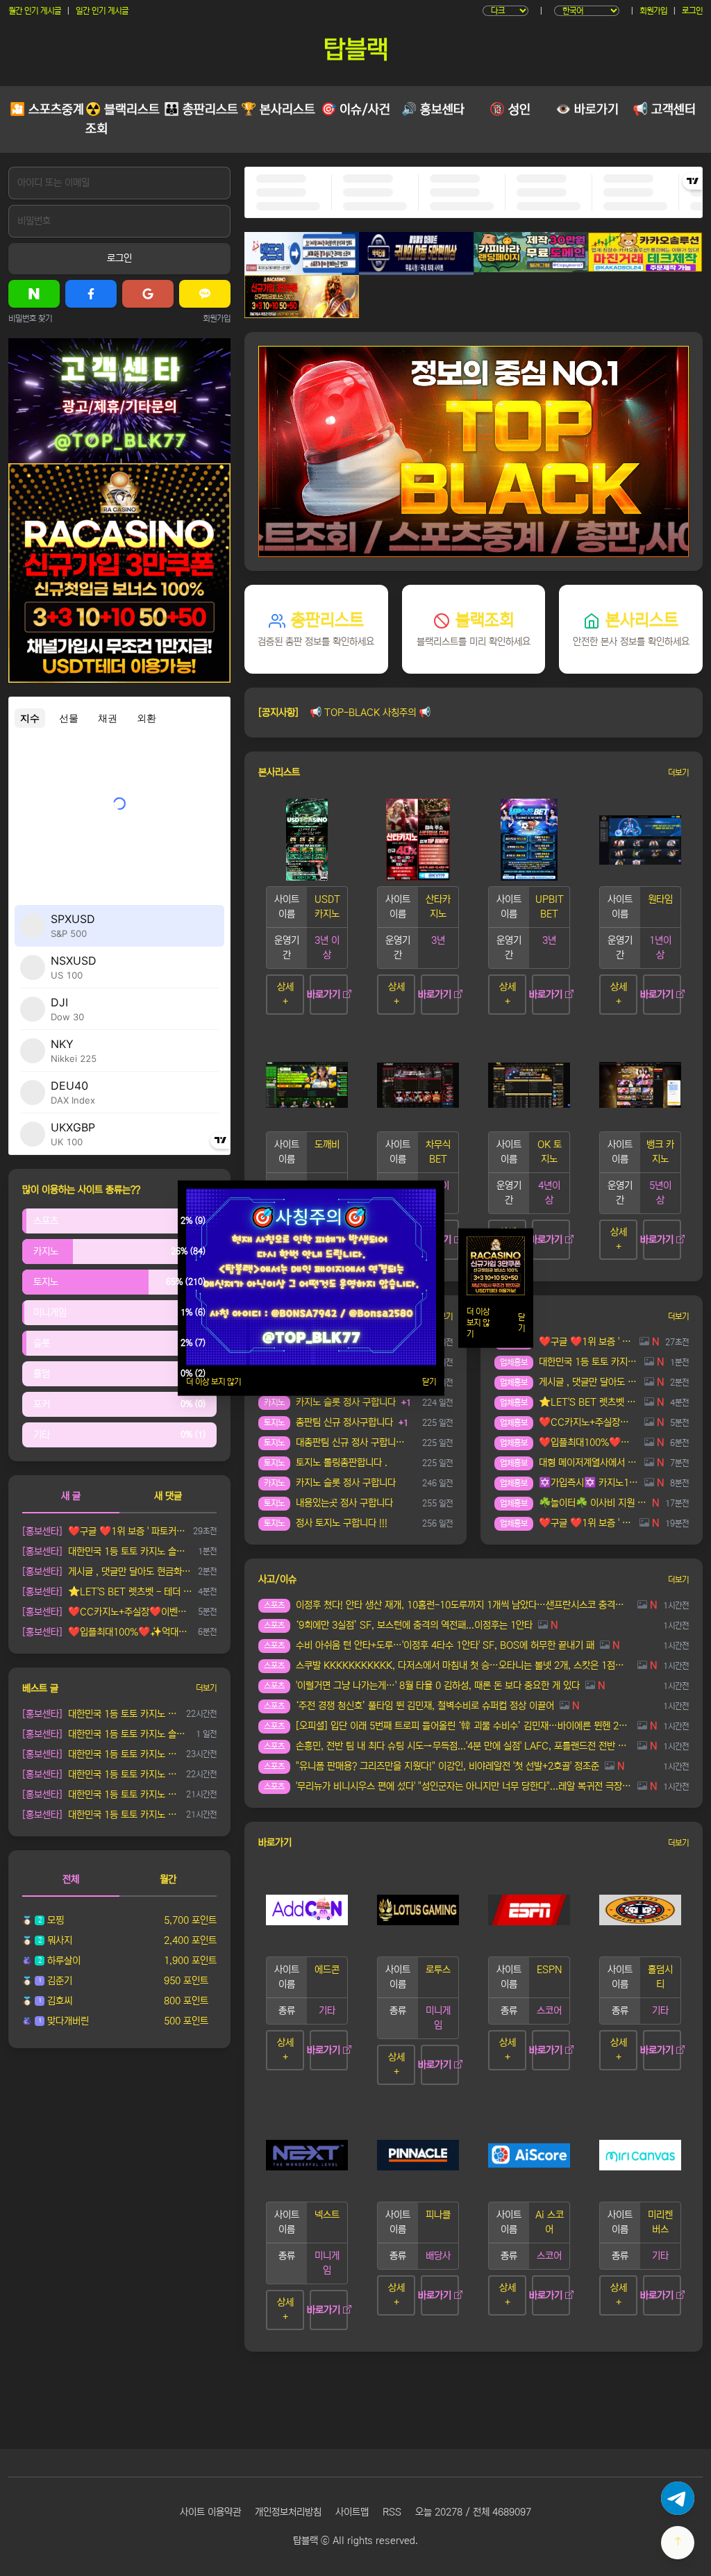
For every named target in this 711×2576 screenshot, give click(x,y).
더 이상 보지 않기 (214, 1382)
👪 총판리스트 (201, 110)
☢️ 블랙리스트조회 (123, 119)
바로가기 (325, 995)
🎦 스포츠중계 (47, 110)
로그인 (692, 11)
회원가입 (653, 11)
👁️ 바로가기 (587, 110)
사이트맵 (352, 2512)
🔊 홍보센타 (433, 110)
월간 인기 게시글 (35, 11)
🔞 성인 (510, 110)
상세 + (285, 994)
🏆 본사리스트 (278, 110)
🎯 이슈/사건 (355, 110)
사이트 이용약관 (210, 2512)
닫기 (429, 1382)
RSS (392, 2512)
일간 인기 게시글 (102, 11)
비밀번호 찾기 (30, 318)
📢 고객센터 (664, 110)
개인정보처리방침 (288, 2512)
